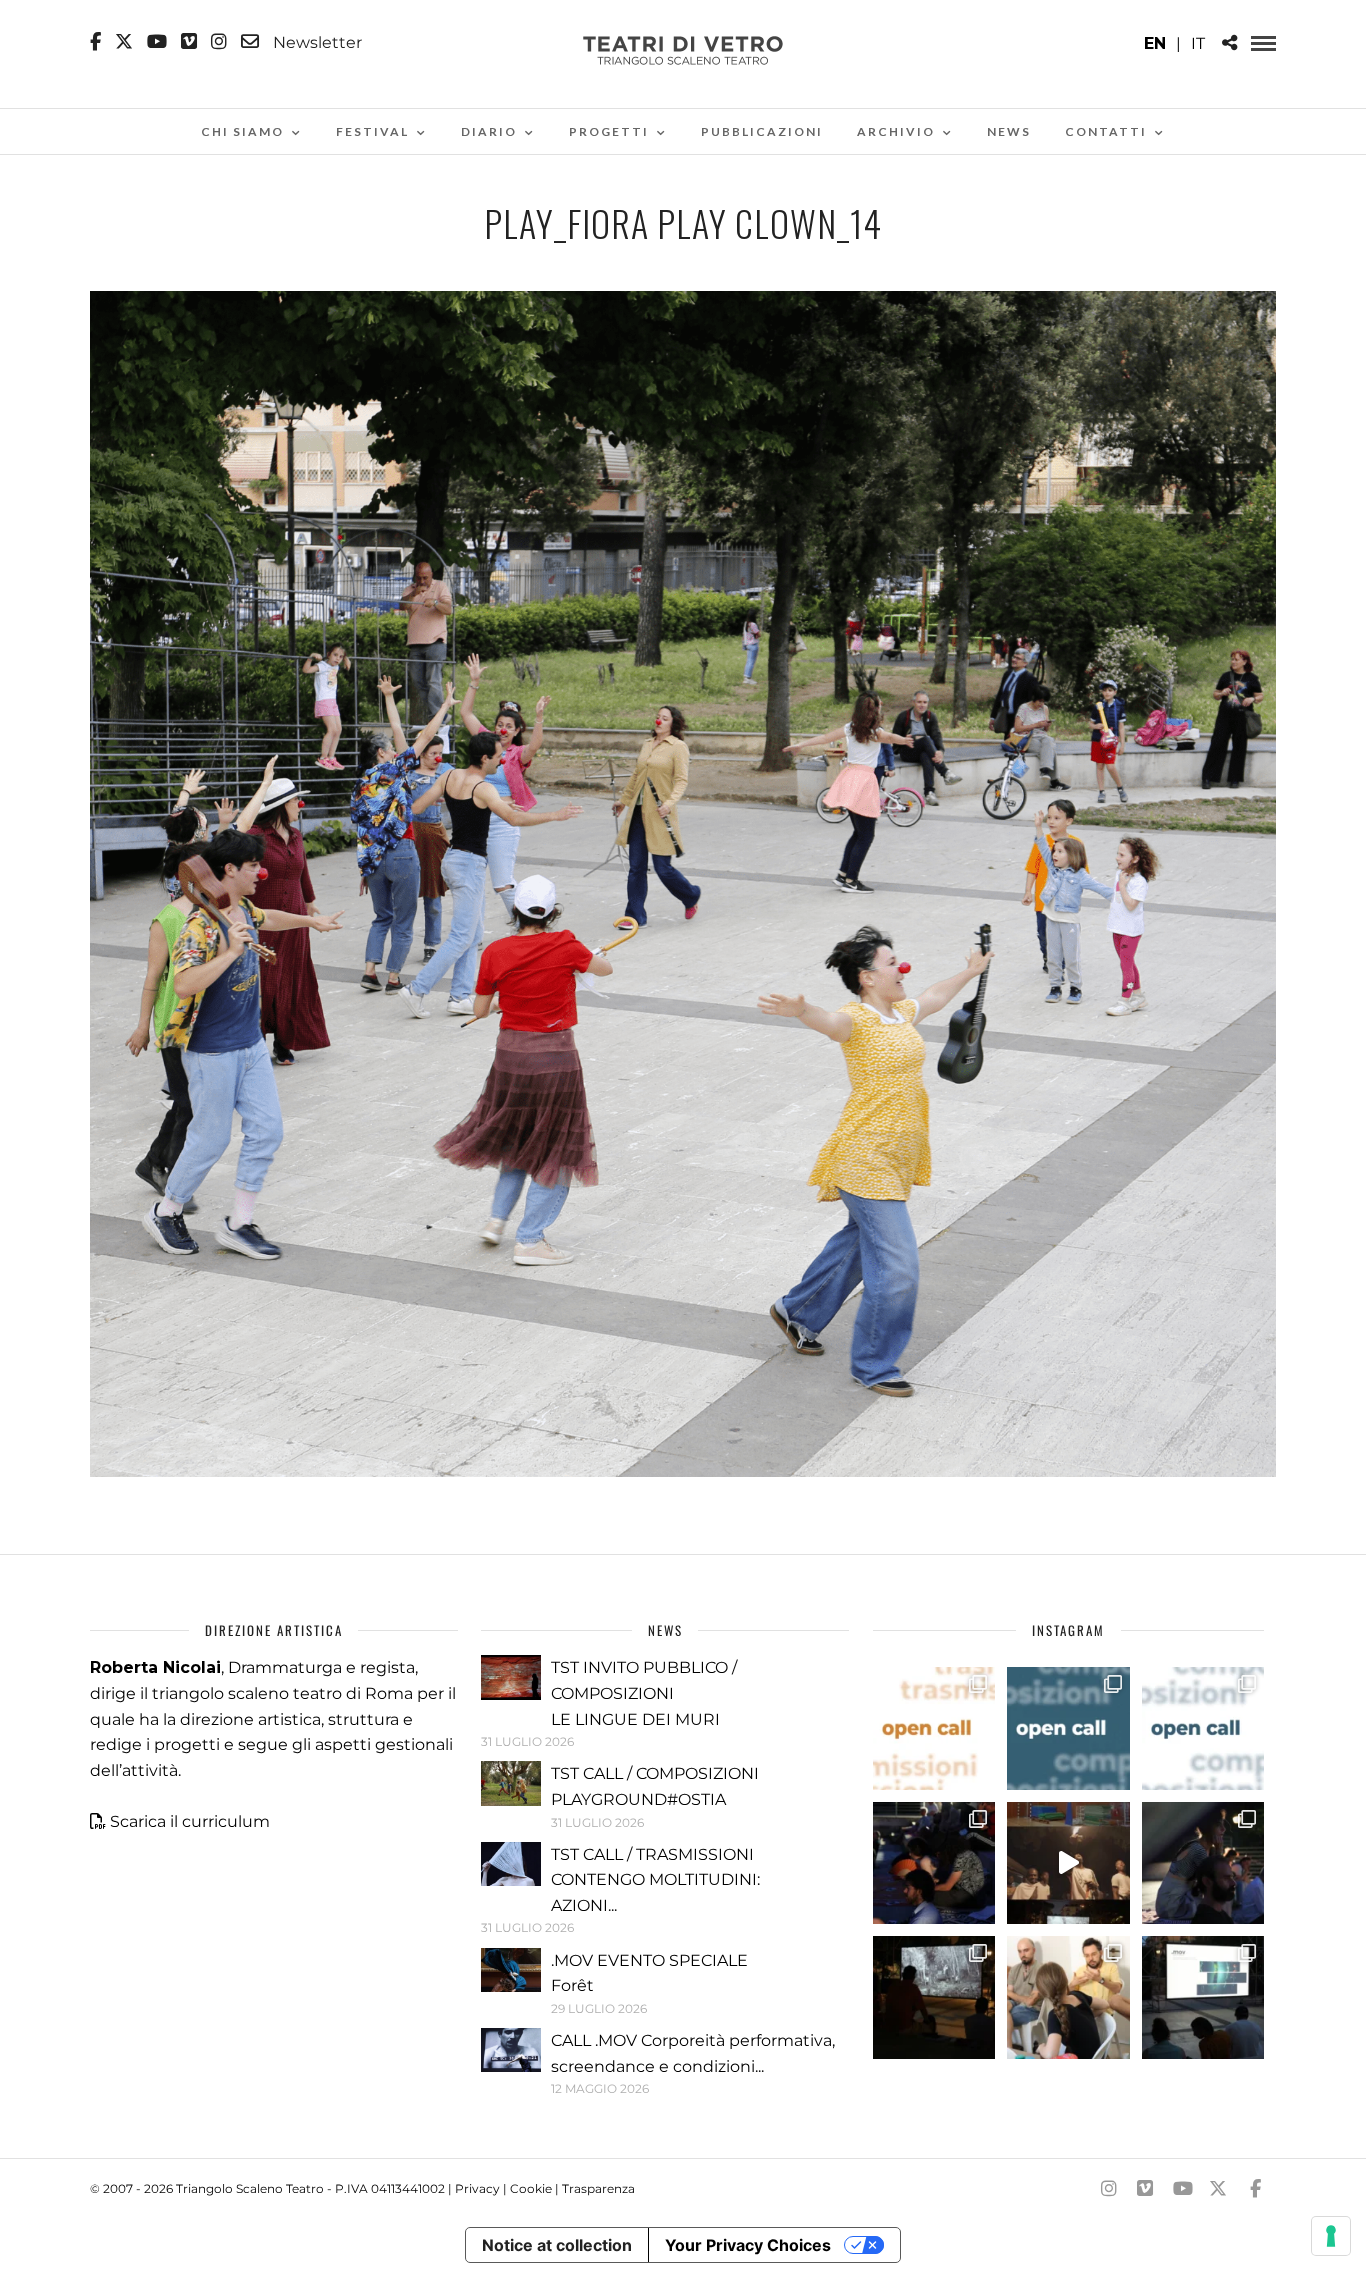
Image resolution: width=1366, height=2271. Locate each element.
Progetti (609, 131)
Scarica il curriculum (190, 1821)
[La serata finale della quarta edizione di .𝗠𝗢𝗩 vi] (1203, 1863)
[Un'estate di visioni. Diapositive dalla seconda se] (934, 1997)
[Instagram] (219, 42)
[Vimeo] (189, 42)
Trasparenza (598, 2188)
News (1009, 131)
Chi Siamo (242, 131)
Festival (372, 131)
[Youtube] (157, 42)
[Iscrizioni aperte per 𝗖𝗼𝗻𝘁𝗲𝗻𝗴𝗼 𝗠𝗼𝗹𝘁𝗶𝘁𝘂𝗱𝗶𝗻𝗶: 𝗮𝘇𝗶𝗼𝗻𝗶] (934, 1728)
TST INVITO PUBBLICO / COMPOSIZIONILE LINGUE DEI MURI (644, 1693)
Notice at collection (557, 2245)
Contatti (1106, 131)
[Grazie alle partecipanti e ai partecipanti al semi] (1068, 1997)
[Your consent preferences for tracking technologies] (1331, 2236)
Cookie (531, 2188)
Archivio (896, 131)
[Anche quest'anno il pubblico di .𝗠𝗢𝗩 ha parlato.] (934, 1863)
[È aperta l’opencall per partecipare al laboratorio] (1068, 1728)
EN (1155, 43)
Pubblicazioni (762, 131)
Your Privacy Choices (748, 2245)
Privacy (477, 2188)
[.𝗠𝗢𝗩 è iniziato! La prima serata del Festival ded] (1203, 1997)
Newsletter (315, 42)
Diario (489, 131)
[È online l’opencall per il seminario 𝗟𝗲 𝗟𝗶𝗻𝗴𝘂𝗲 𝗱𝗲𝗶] (1203, 1728)
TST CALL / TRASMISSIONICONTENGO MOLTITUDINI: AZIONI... (655, 1880)
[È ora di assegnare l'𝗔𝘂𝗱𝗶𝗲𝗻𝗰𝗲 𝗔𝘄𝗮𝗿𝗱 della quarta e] (1068, 1863)
